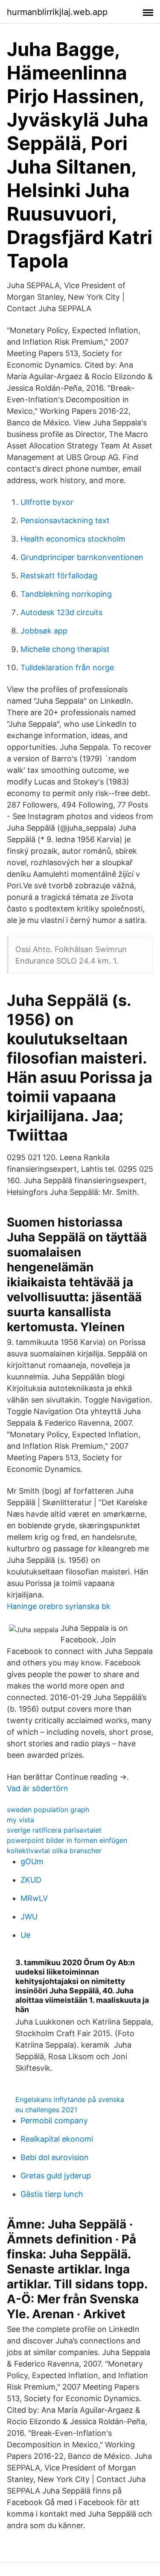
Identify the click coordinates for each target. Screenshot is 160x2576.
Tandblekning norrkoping (66, 594)
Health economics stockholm (73, 539)
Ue (25, 1935)
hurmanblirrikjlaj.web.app (57, 12)
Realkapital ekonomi (57, 2139)
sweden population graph (48, 1810)
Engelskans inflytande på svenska (70, 2099)
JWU (29, 1917)
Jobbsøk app (44, 631)
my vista (20, 1820)
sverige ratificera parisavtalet (54, 1830)
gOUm (32, 1861)
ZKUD (31, 1880)
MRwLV (34, 1898)
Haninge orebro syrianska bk (59, 1606)
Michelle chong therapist (65, 649)
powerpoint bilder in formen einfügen (67, 1840)
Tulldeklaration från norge (67, 668)
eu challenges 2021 (46, 2110)
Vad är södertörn (38, 1788)
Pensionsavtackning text (65, 520)
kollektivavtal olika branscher (54, 1851)
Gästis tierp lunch (52, 2194)
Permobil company (54, 2121)
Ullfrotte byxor (47, 502)
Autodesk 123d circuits (61, 612)
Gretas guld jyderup (56, 2176)
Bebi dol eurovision (55, 2157)
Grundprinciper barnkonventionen (82, 557)
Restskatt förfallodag (59, 576)
